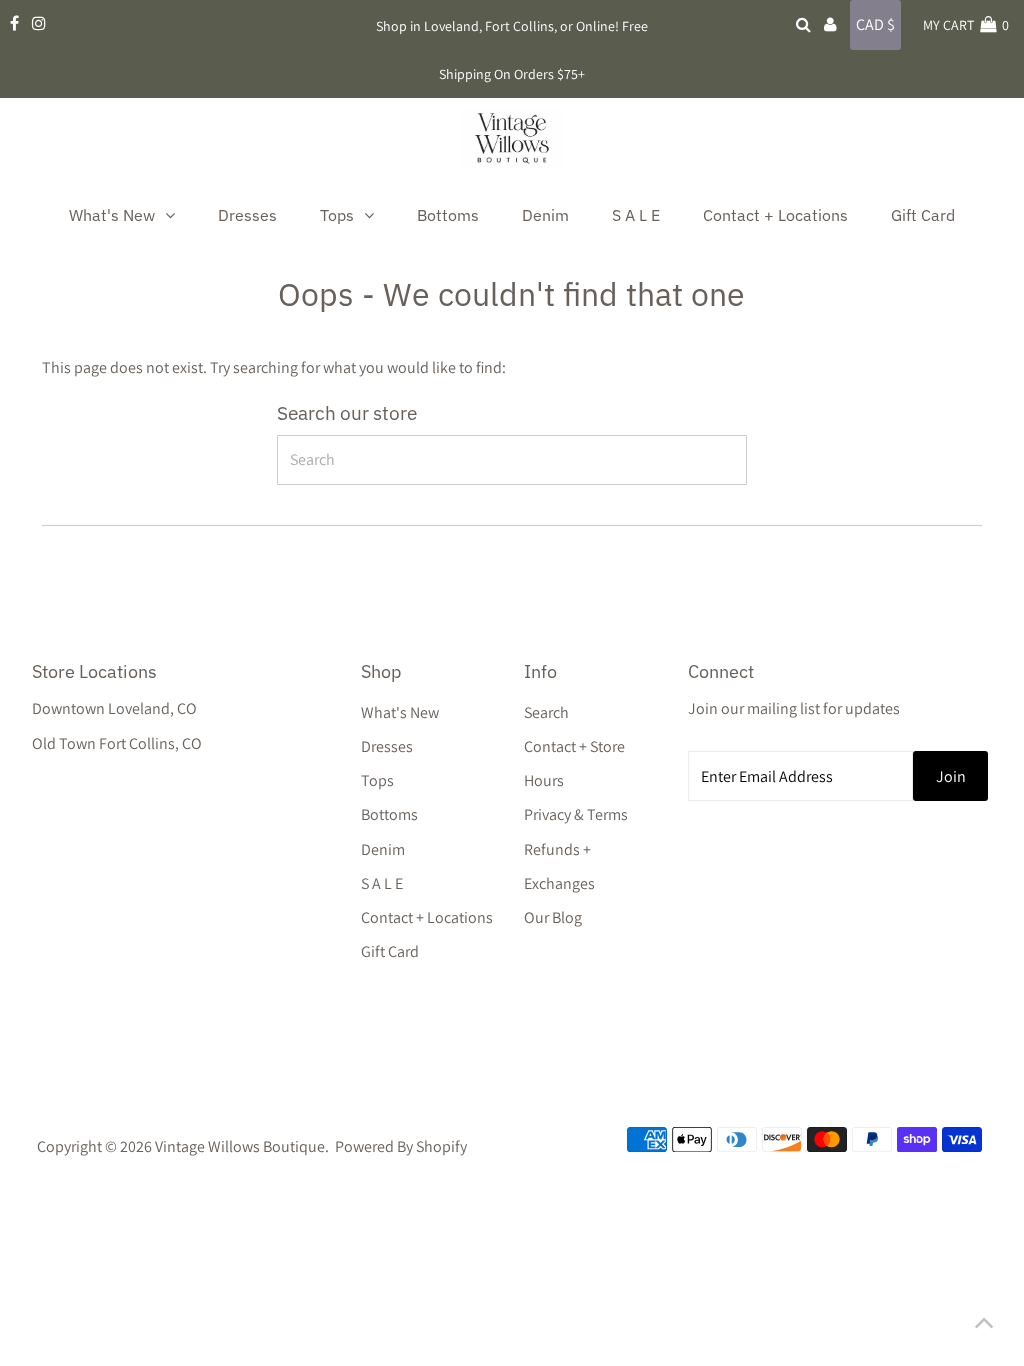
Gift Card (390, 951)
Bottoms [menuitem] (448, 215)
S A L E (382, 883)
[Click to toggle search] (803, 25)
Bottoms (389, 814)
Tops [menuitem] (337, 215)
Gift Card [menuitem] (923, 215)
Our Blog (553, 917)
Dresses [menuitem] (247, 215)
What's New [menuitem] (112, 215)
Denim (383, 849)
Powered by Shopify (401, 1146)
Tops (377, 780)
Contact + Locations (427, 917)
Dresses (387, 746)
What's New (400, 712)
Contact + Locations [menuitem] (775, 215)
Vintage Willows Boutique (240, 1146)
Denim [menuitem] (545, 215)
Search (546, 712)
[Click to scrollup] (984, 1326)
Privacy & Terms (576, 814)
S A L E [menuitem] (636, 215)
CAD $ (875, 24)
